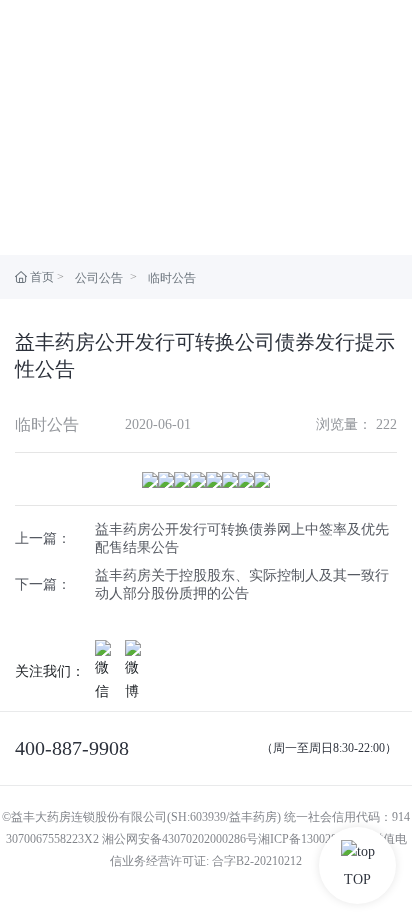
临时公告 (172, 278)
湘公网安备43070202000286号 (180, 839)
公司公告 (99, 278)
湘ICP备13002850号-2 (314, 839)
